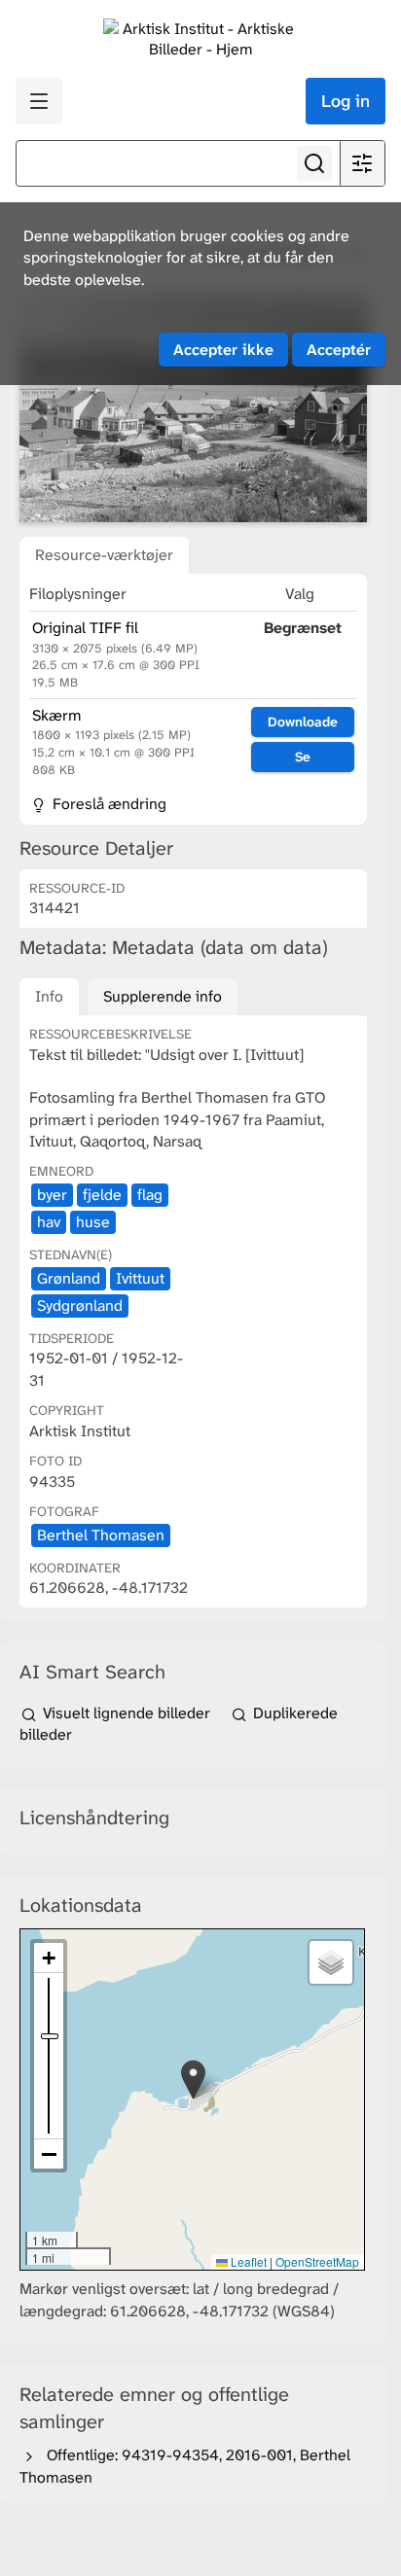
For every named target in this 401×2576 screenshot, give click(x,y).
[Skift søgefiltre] (362, 163)
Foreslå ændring (108, 804)
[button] (193, 2080)
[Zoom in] (49, 1958)
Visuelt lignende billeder (127, 1713)
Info (49, 996)
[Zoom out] (49, 2154)
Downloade (303, 722)
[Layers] (331, 1962)
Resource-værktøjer (104, 555)
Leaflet (247, 2261)
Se (303, 757)
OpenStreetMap (317, 2261)
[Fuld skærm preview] (193, 407)
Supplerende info (163, 996)
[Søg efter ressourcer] (314, 163)
